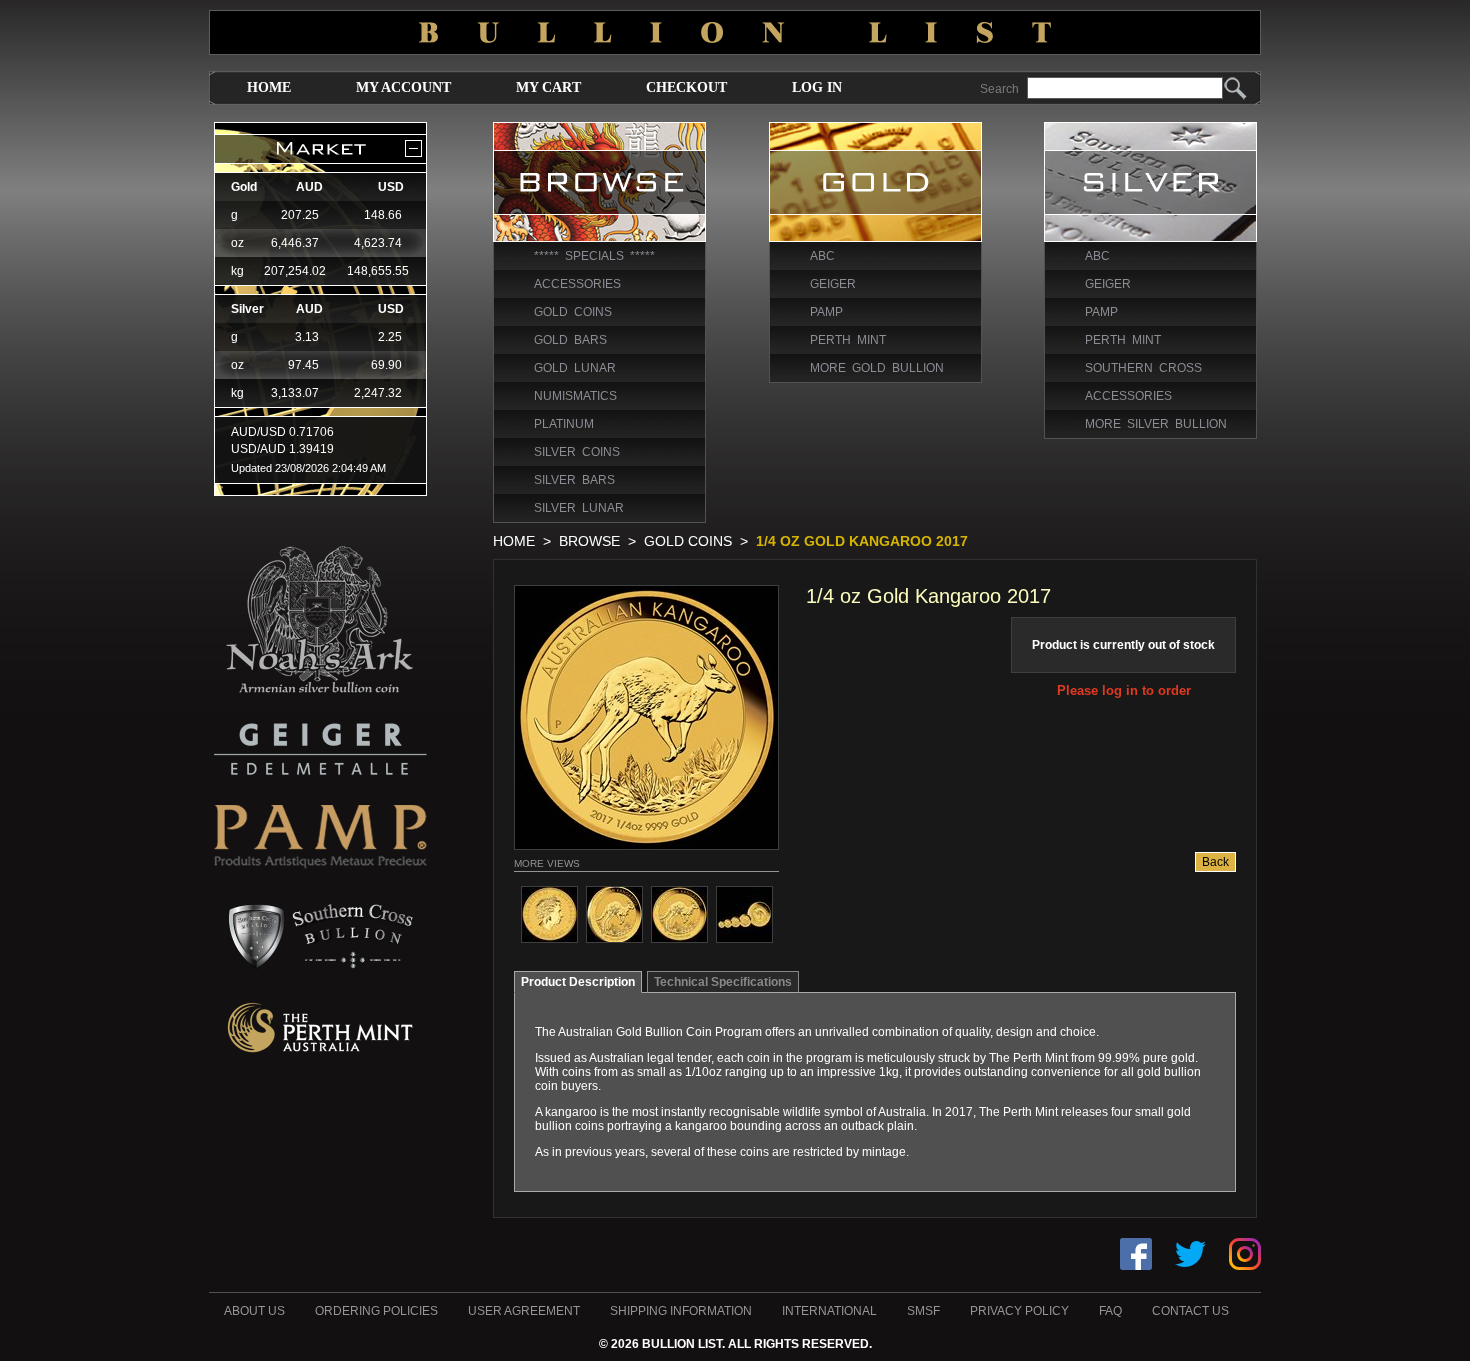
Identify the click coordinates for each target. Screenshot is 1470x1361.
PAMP (826, 312)
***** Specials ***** (594, 256)
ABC (822, 256)
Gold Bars (570, 340)
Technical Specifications (723, 982)
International (829, 1311)
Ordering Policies (376, 1311)
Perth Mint (848, 340)
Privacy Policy (1019, 1311)
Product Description (578, 982)
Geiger (833, 284)
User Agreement (524, 1311)
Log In (817, 87)
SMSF (923, 1311)
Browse (589, 541)
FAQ (1110, 1311)
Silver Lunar (579, 508)
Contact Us (1190, 1311)
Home (269, 87)
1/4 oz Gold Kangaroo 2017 (862, 541)
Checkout (686, 87)
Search (999, 89)
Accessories (577, 284)
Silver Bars (574, 480)
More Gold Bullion (877, 368)
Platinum (564, 424)
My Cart (548, 87)
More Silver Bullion (1156, 424)
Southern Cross (1143, 368)
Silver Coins (577, 452)
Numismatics (575, 396)
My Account (403, 87)
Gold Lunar (575, 368)
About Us (254, 1311)
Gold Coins (573, 312)
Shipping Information (681, 1311)
